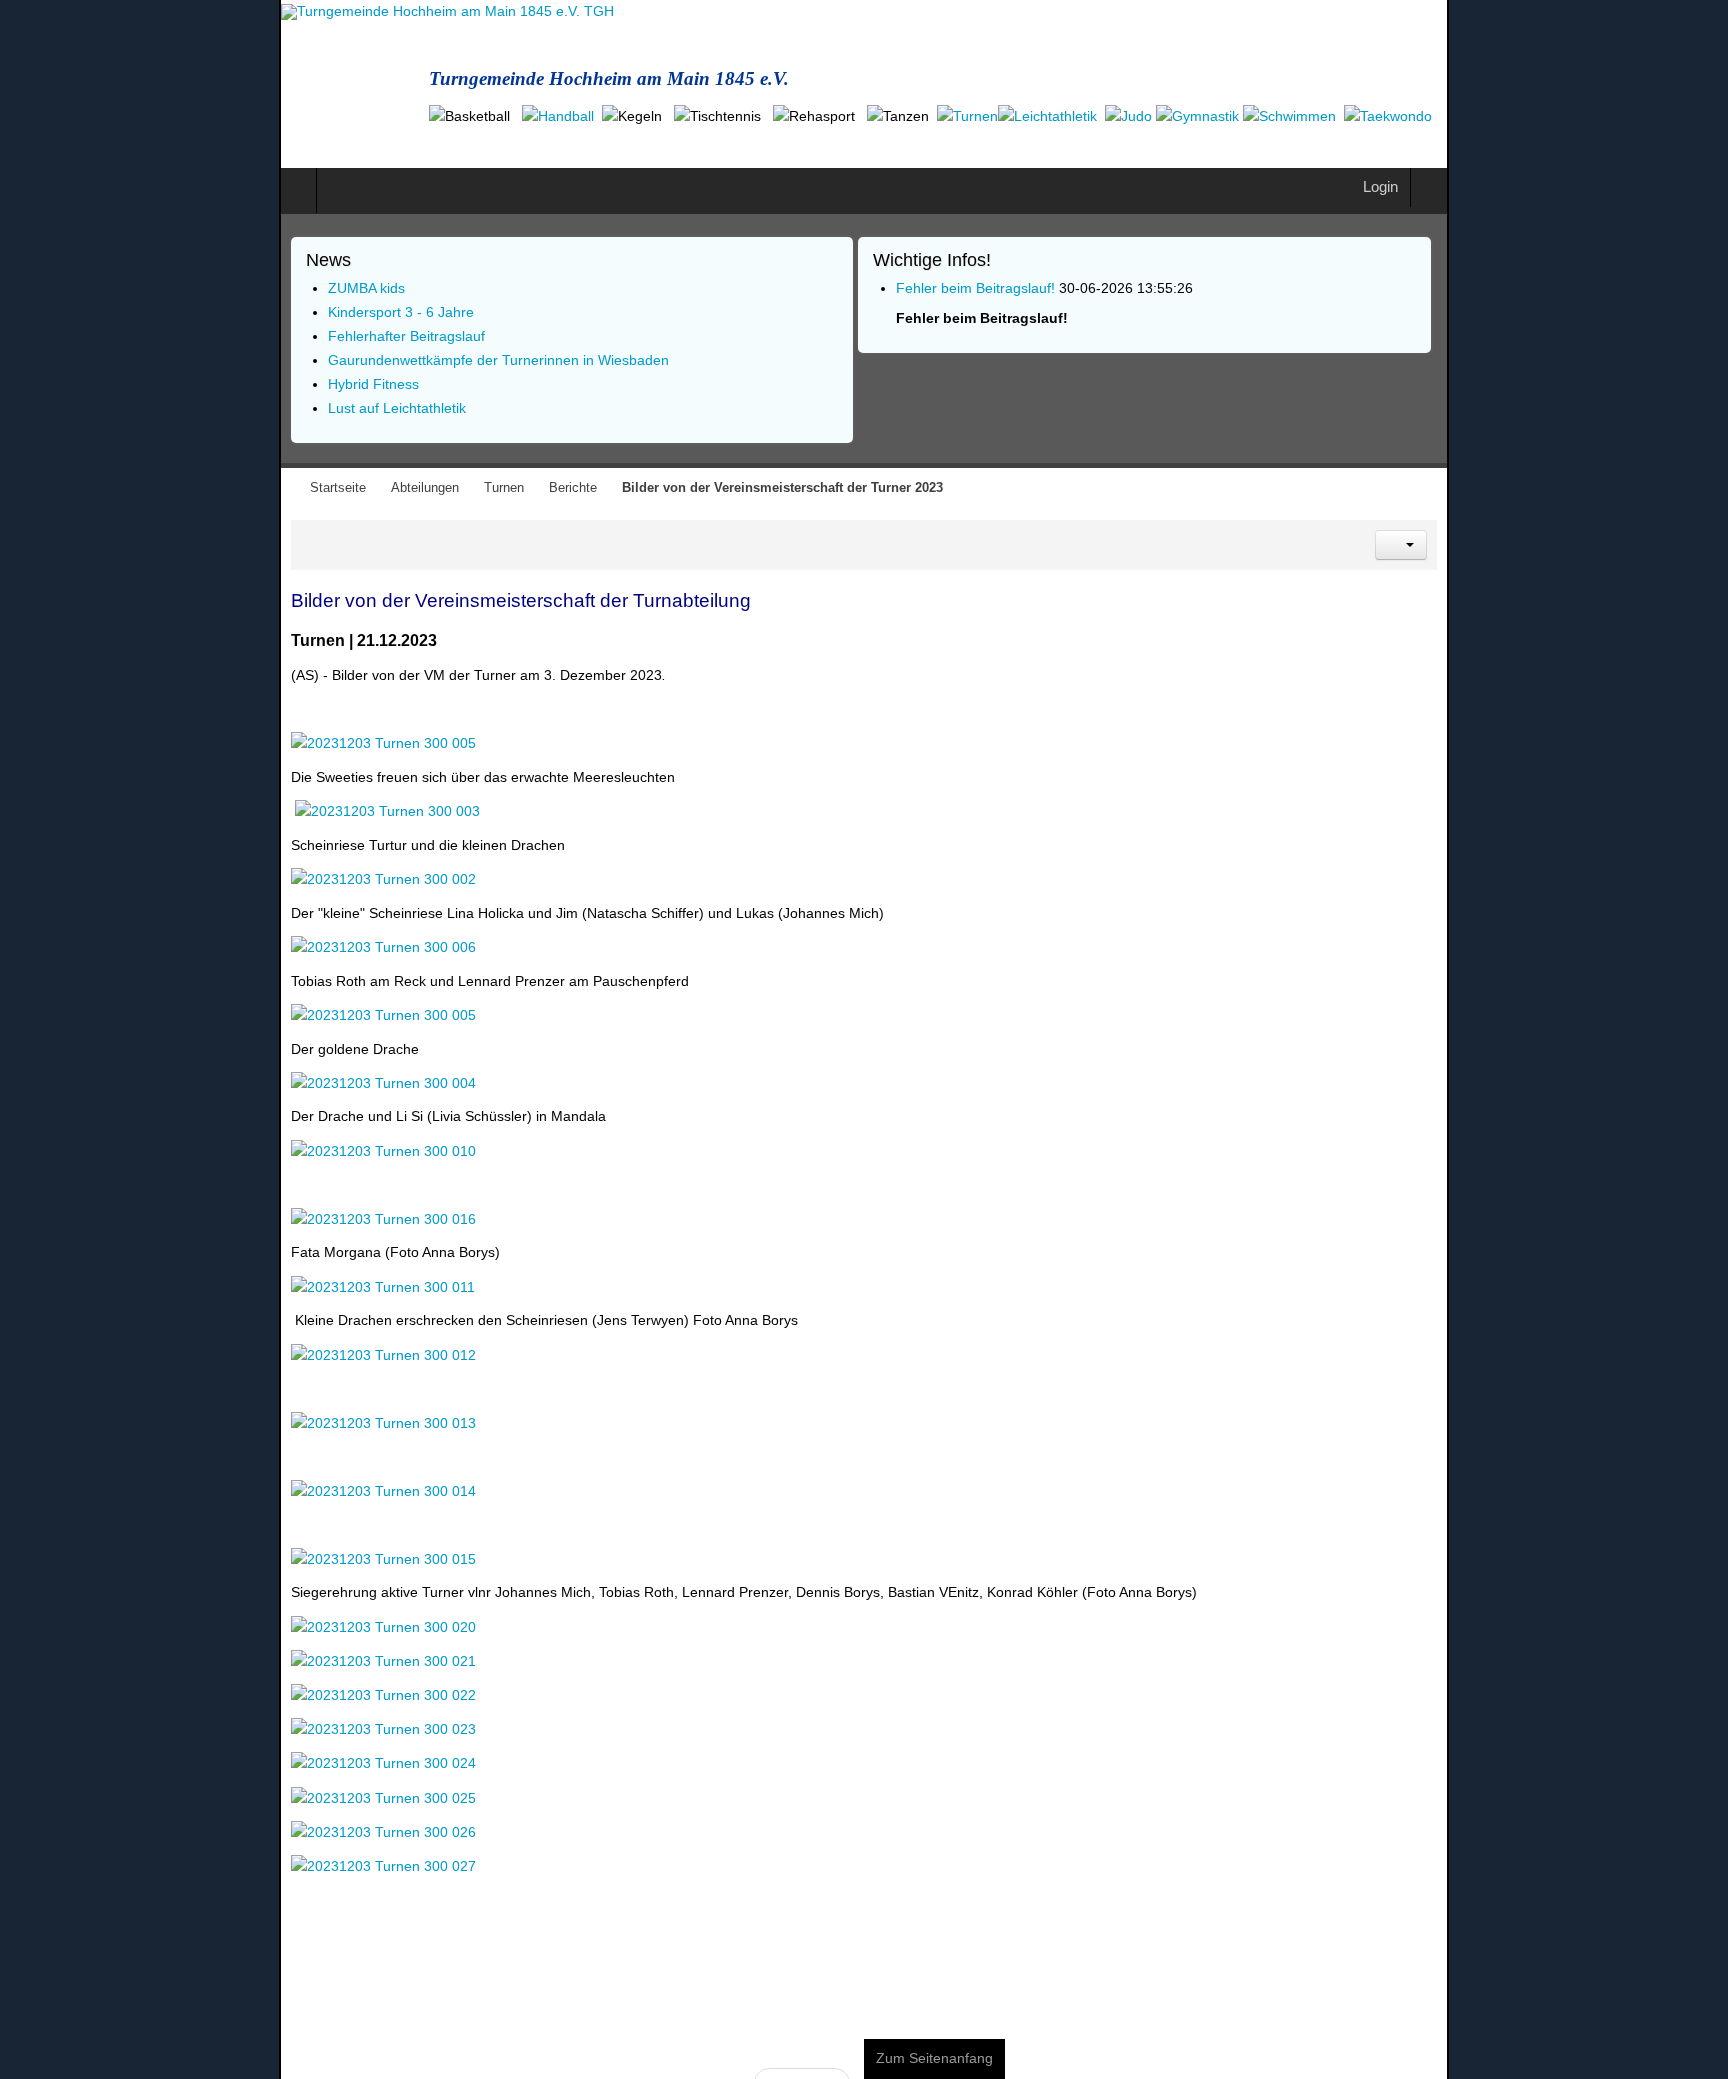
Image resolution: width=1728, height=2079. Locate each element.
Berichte (294, 465)
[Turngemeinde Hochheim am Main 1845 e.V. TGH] (168, 12)
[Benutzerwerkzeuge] (1680, 521)
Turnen (225, 465)
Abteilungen (146, 465)
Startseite (59, 465)
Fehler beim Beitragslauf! (975, 264)
